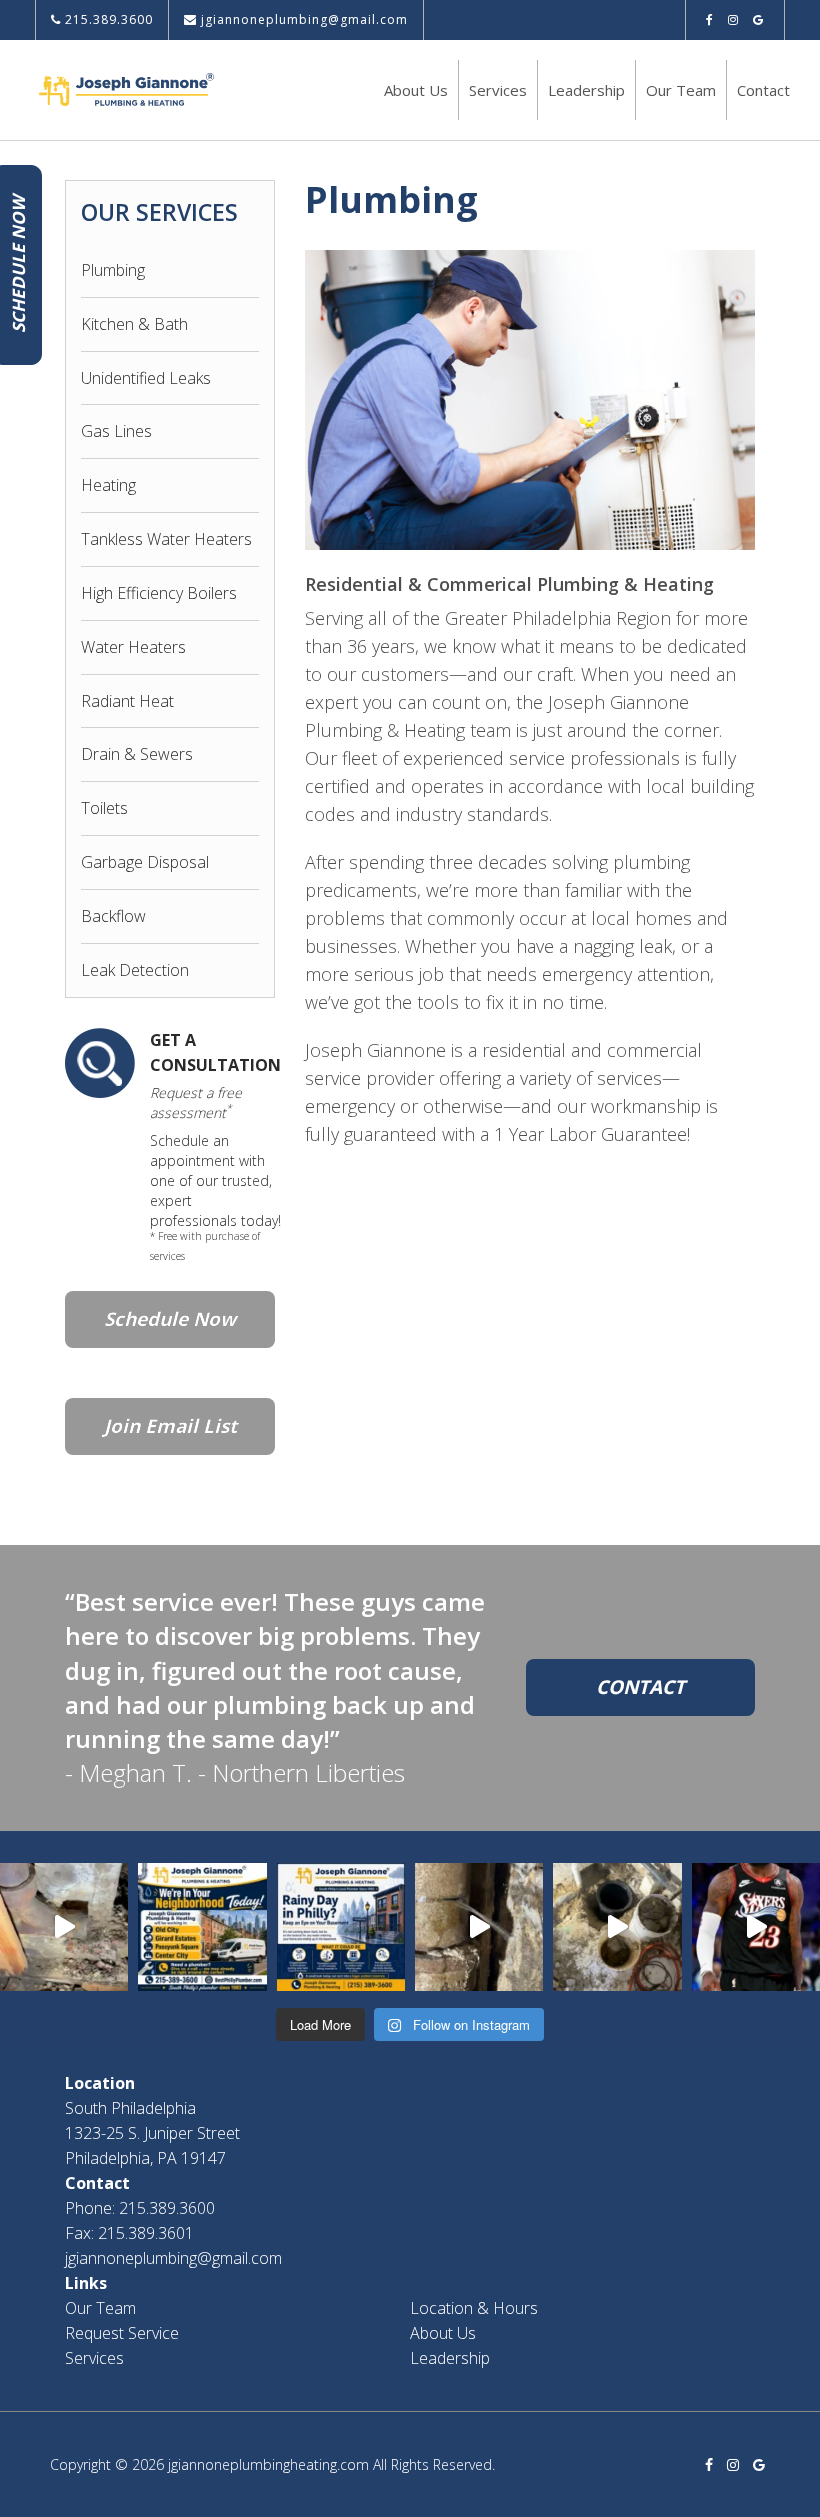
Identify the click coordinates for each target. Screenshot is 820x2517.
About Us (416, 90)
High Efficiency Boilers (159, 593)
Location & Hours (474, 2308)
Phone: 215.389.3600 (140, 2208)
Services (498, 90)
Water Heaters (133, 647)
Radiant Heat (127, 701)
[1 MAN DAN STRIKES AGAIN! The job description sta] (617, 1927)
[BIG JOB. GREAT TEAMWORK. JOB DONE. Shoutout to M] (479, 1927)
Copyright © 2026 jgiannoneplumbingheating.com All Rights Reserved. (272, 2464)
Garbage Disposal (145, 862)
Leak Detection (135, 970)
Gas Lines (116, 431)
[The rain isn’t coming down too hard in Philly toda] (341, 1927)
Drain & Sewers (137, 754)
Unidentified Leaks (146, 378)
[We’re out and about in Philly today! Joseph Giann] (202, 1927)
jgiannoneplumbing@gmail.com (302, 19)
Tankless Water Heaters (166, 539)
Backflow (113, 916)
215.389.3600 (107, 19)
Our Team (681, 90)
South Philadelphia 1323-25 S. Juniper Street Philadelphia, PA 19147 (152, 2133)
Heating (108, 485)
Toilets (104, 808)
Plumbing (113, 270)
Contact (763, 90)
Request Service (122, 2333)
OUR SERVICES (159, 212)
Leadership (586, 90)
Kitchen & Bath (134, 324)
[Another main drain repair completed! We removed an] (64, 1927)
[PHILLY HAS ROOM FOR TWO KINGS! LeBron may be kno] (756, 1927)
